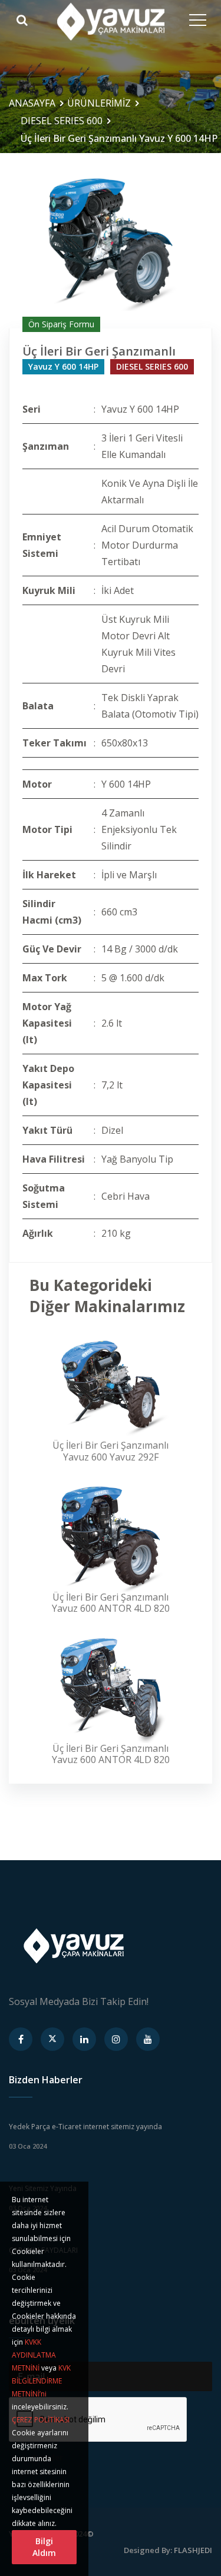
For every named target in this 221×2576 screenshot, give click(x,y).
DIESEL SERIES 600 (62, 121)
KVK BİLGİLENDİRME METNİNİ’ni (41, 2381)
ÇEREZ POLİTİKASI (41, 2420)
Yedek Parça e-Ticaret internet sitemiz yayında (85, 2127)
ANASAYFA (32, 103)
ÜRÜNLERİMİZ (99, 103)
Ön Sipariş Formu (61, 324)
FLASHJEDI (193, 2550)
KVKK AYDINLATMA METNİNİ (34, 2355)
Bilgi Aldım (44, 2547)
